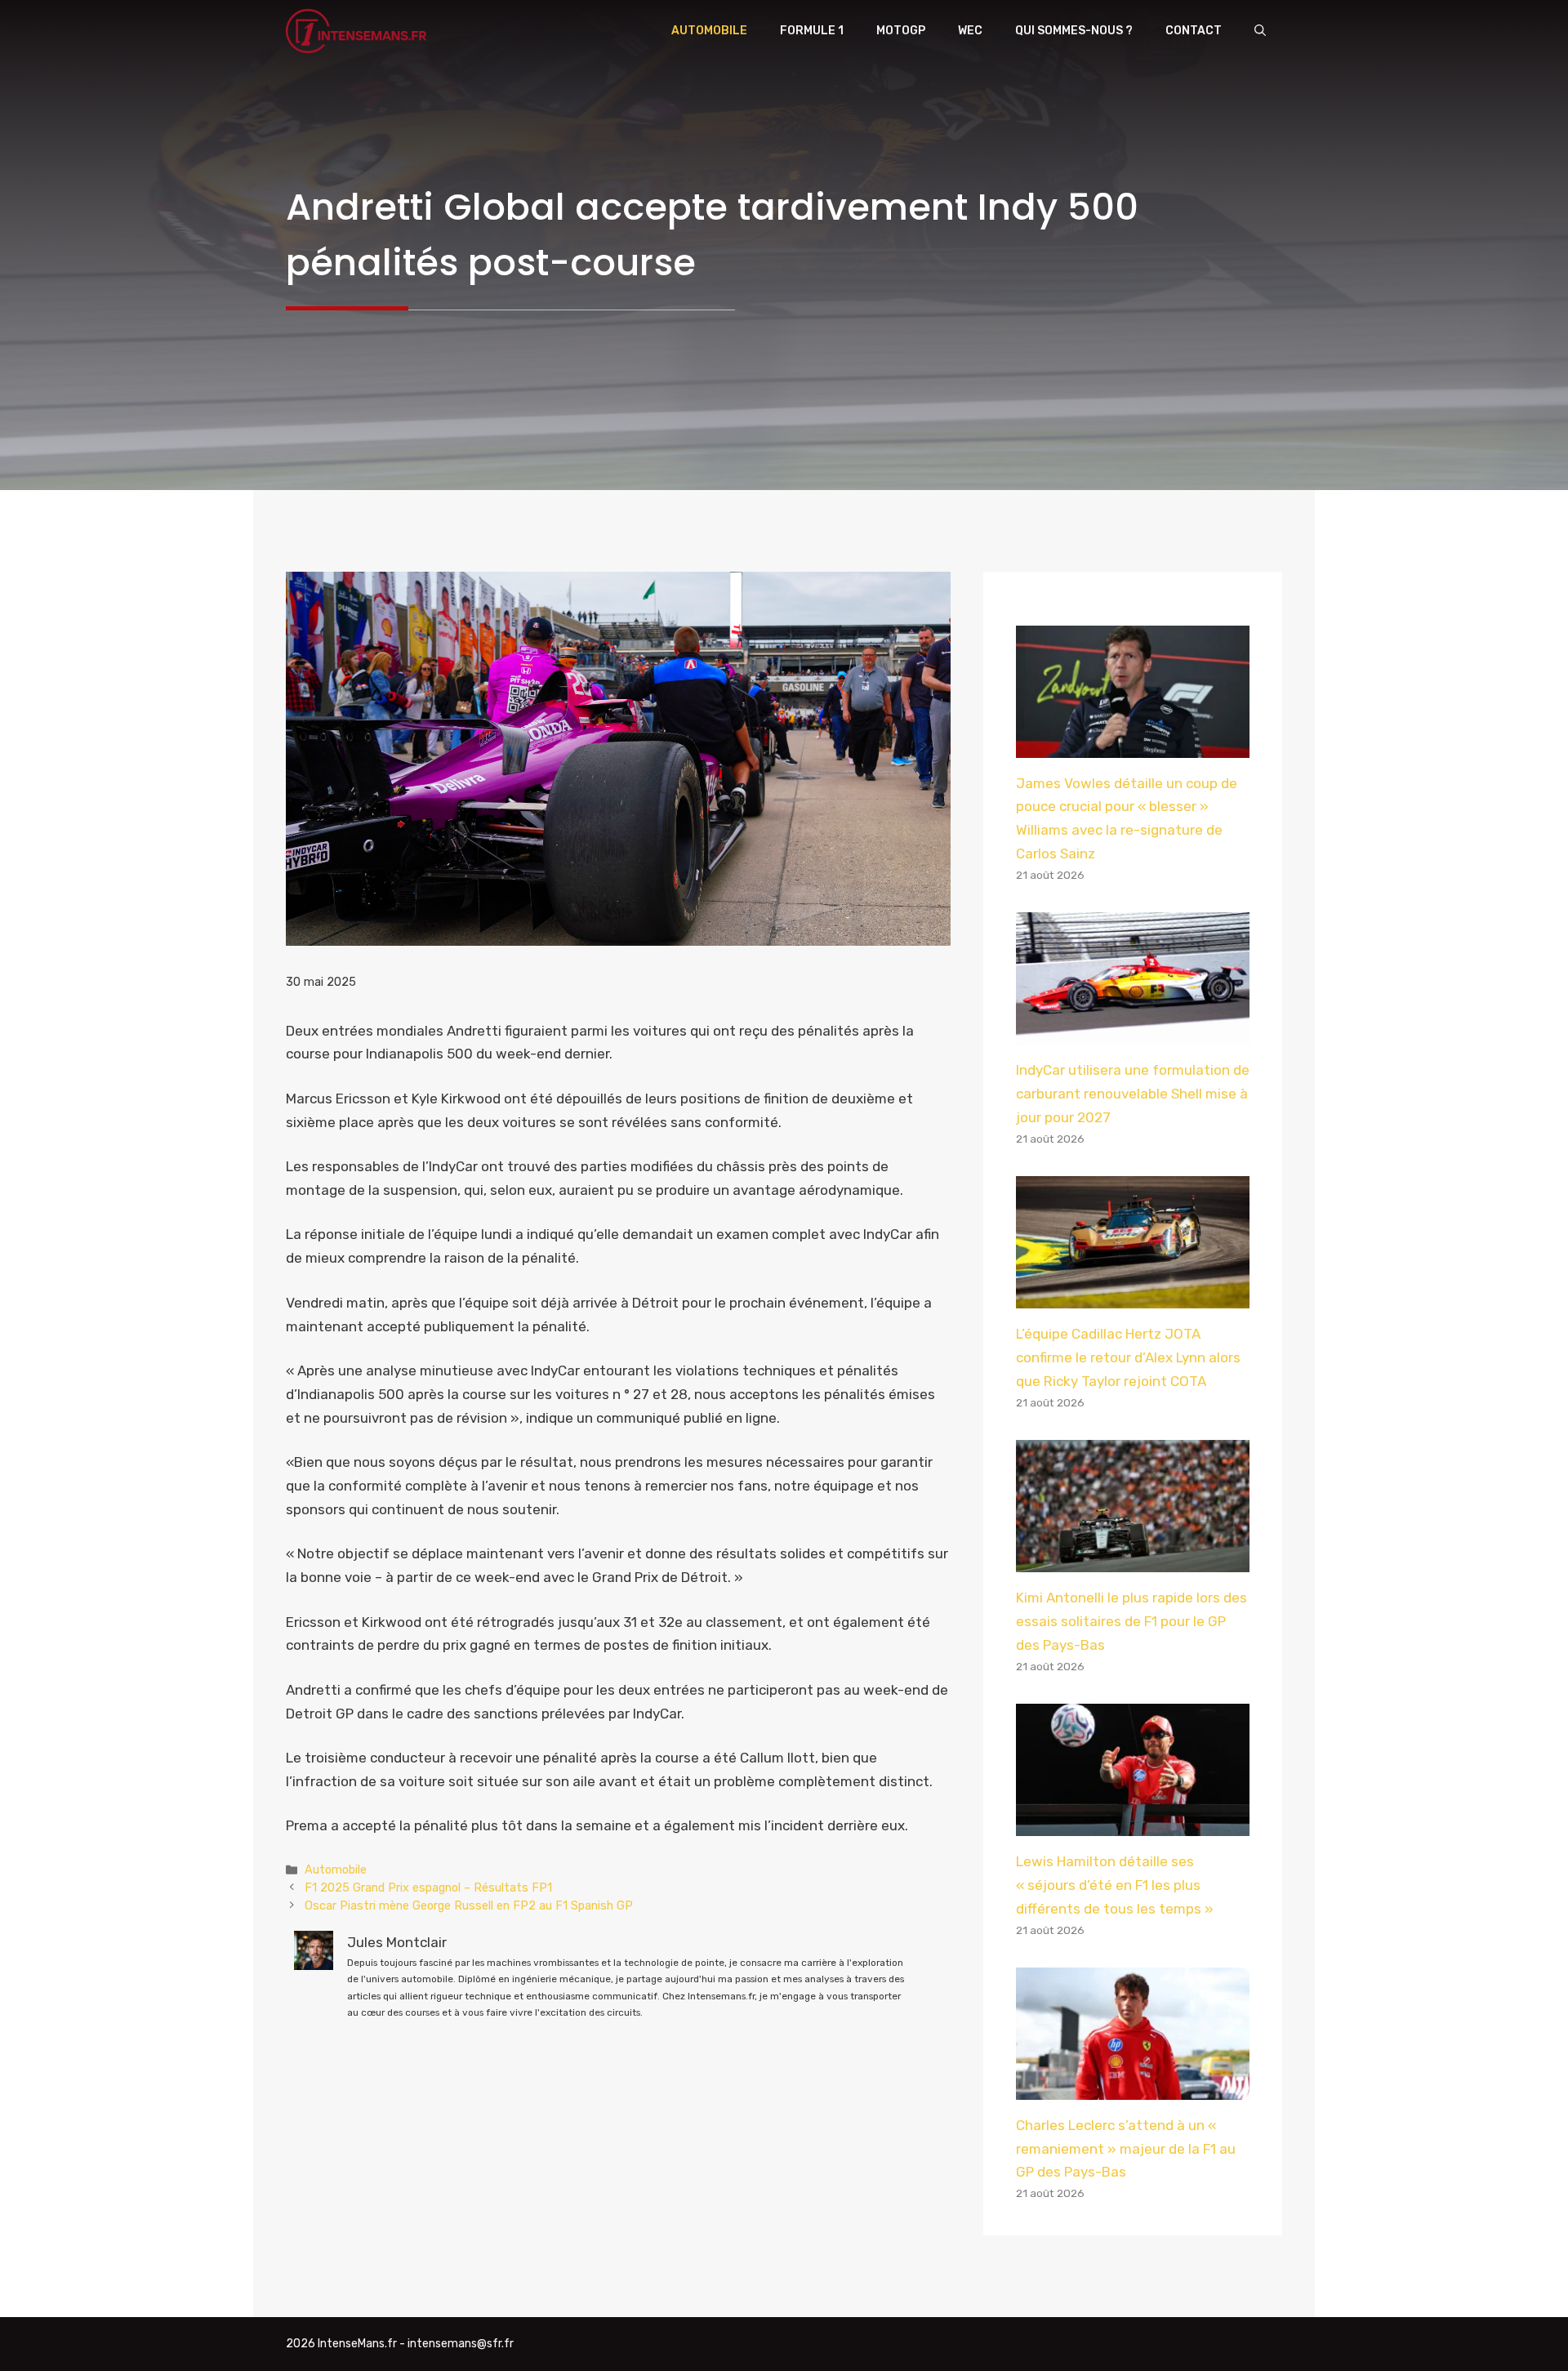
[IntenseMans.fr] (359, 31)
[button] (1260, 31)
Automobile (709, 31)
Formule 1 (812, 31)
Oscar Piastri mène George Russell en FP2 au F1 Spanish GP (469, 1905)
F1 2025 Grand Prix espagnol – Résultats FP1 (428, 1887)
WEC (970, 31)
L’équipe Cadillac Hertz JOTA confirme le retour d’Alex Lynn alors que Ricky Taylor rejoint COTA (1128, 1357)
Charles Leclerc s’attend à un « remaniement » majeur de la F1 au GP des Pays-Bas (1126, 2149)
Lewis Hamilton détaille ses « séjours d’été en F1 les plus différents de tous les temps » (1115, 1885)
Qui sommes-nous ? (1074, 31)
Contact (1194, 31)
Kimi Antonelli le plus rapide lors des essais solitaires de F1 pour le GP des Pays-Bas (1131, 1621)
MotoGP (901, 31)
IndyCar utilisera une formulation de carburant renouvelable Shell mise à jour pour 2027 (1133, 1094)
